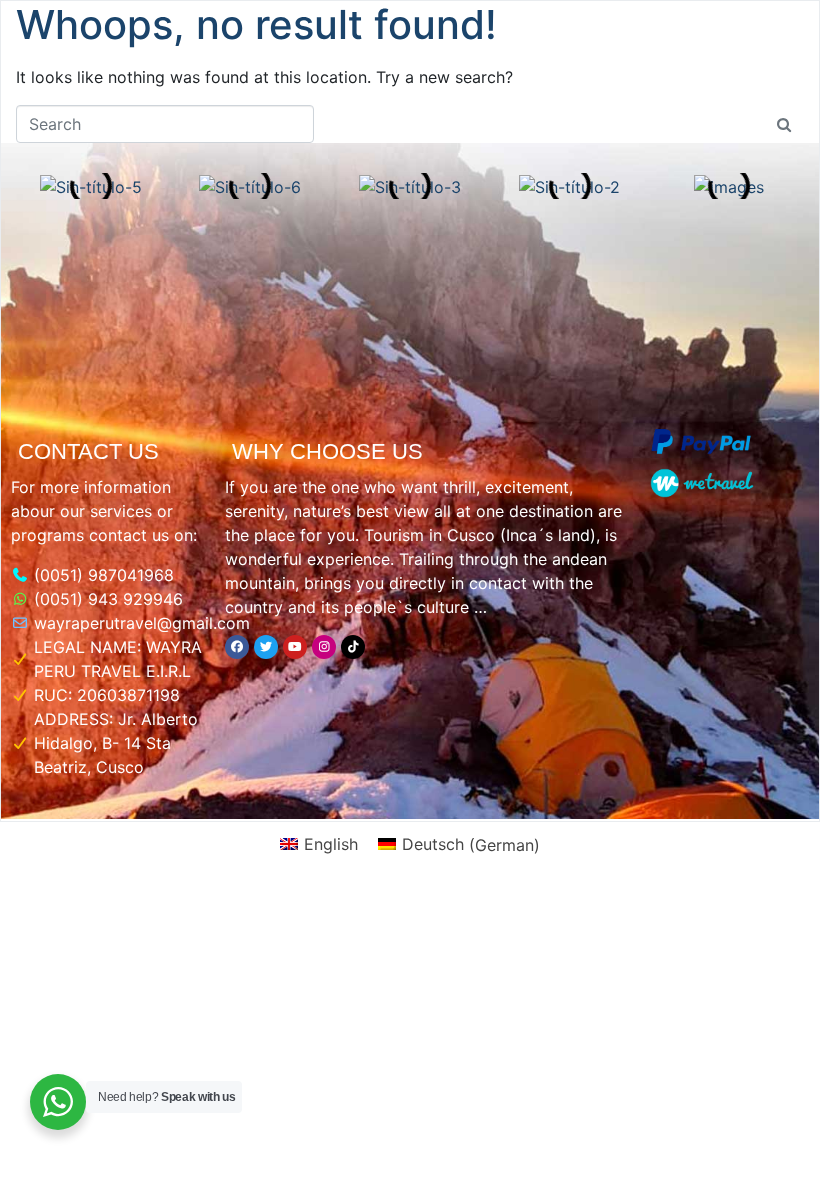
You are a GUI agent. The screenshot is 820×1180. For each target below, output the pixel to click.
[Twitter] (266, 647)
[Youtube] (295, 647)
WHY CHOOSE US (327, 451)
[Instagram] (324, 647)
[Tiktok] (353, 647)
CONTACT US (88, 451)
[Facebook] (237, 647)
